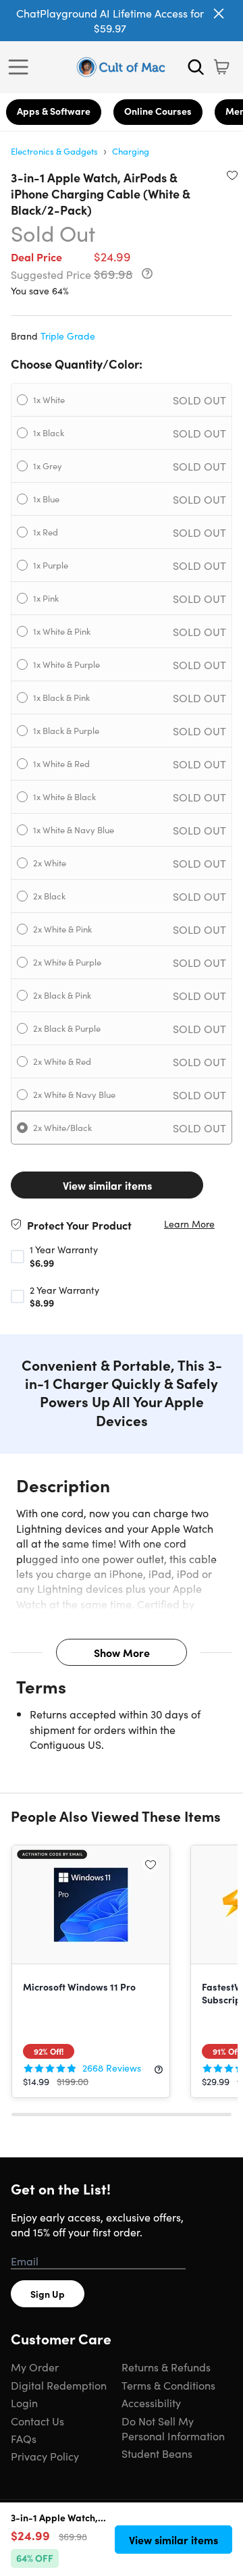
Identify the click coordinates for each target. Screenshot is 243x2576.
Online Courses (158, 111)
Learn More (189, 1224)
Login (24, 2402)
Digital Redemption (59, 2385)
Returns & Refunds (166, 2367)
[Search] (196, 67)
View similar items (107, 1185)
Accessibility (151, 2402)
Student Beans (157, 2453)
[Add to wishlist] (232, 175)
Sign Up (48, 2294)
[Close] (219, 14)
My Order (35, 2367)
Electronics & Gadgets (54, 151)
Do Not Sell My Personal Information (173, 2428)
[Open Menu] (22, 67)
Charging (131, 151)
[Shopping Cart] (221, 67)
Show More (122, 1652)
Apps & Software (54, 111)
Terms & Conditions (168, 2385)
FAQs (24, 2438)
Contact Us (37, 2421)
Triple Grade (68, 336)
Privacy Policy (45, 2456)
